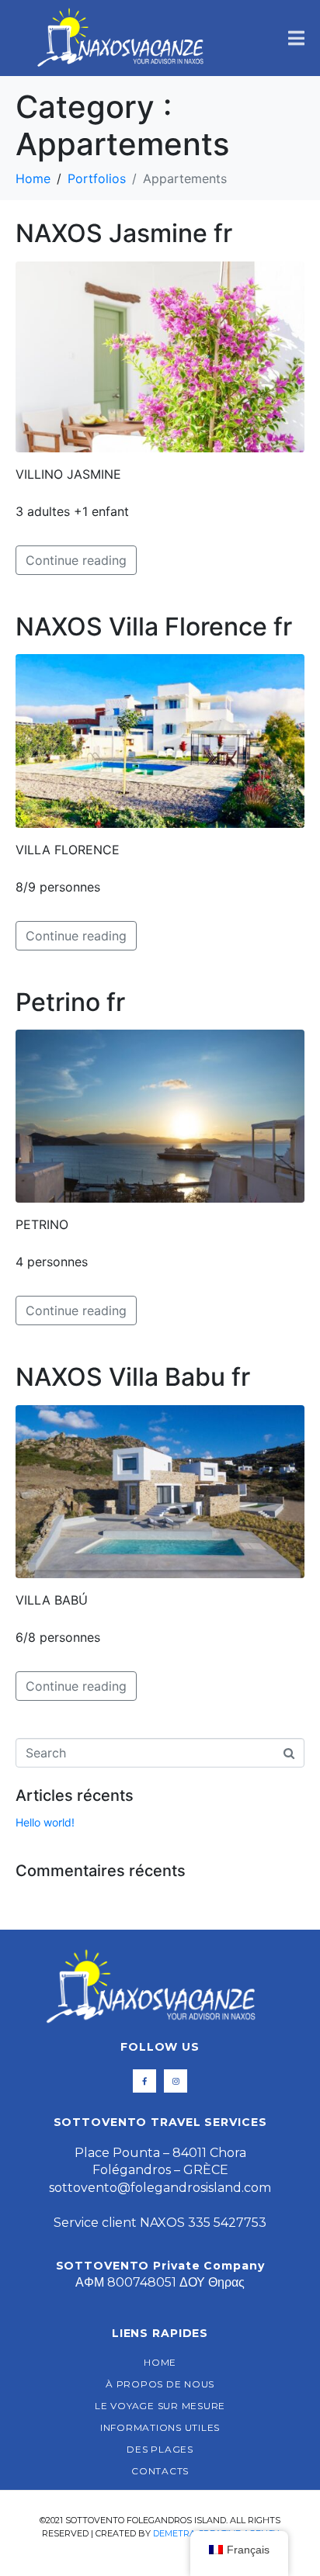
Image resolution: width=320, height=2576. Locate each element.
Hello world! (45, 1822)
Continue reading (76, 560)
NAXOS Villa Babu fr (133, 1377)
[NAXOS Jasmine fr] (160, 355)
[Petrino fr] (160, 1115)
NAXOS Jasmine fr (124, 233)
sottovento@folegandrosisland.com (160, 2188)
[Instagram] (176, 2081)
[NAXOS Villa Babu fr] (160, 1491)
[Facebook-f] (144, 2081)
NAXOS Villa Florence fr (154, 627)
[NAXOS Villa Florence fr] (160, 739)
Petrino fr (70, 1002)
